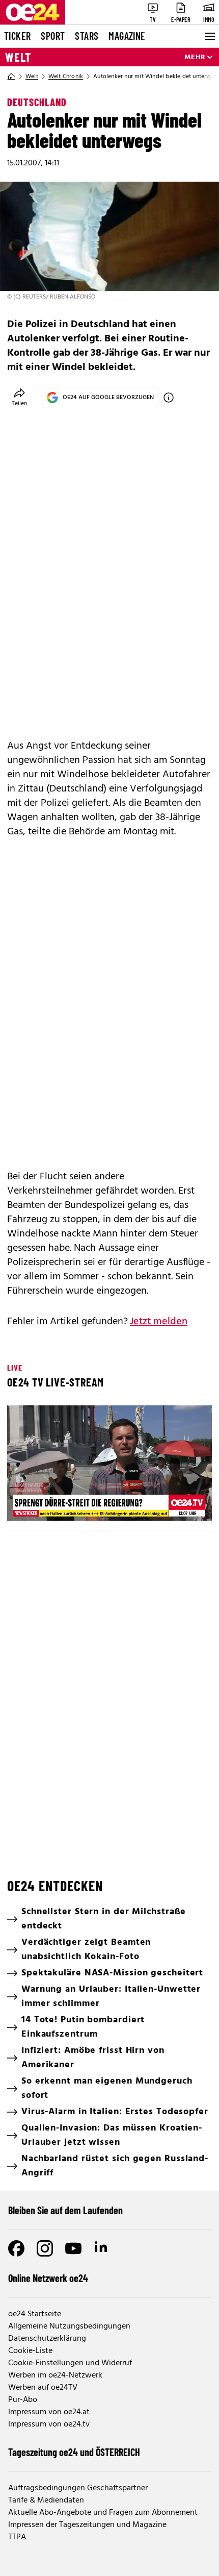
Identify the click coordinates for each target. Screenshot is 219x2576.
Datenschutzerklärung (47, 2339)
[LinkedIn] (102, 2248)
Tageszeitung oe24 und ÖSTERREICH (74, 2452)
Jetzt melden (159, 1322)
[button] (111, 1465)
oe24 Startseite (35, 2314)
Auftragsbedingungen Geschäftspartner (78, 2488)
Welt (18, 57)
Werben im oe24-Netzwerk (55, 2375)
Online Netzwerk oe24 (48, 2278)
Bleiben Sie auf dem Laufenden (65, 2210)
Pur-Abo (23, 2400)
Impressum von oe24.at (49, 2412)
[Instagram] (45, 2248)
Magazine (127, 36)
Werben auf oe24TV (43, 2388)
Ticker (17, 36)
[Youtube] (73, 2248)
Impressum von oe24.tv (49, 2424)
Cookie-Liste (30, 2351)
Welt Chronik (66, 77)
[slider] (61, 1504)
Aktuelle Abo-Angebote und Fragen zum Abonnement (103, 2513)
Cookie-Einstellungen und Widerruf (70, 2363)
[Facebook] (16, 2248)
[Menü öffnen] (209, 36)
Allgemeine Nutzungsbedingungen (69, 2326)
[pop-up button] (179, 1504)
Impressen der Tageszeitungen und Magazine (87, 2525)
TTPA (17, 2537)
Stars (87, 36)
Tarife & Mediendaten (46, 2500)
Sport (53, 36)
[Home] (11, 77)
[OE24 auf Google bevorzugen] (169, 398)
